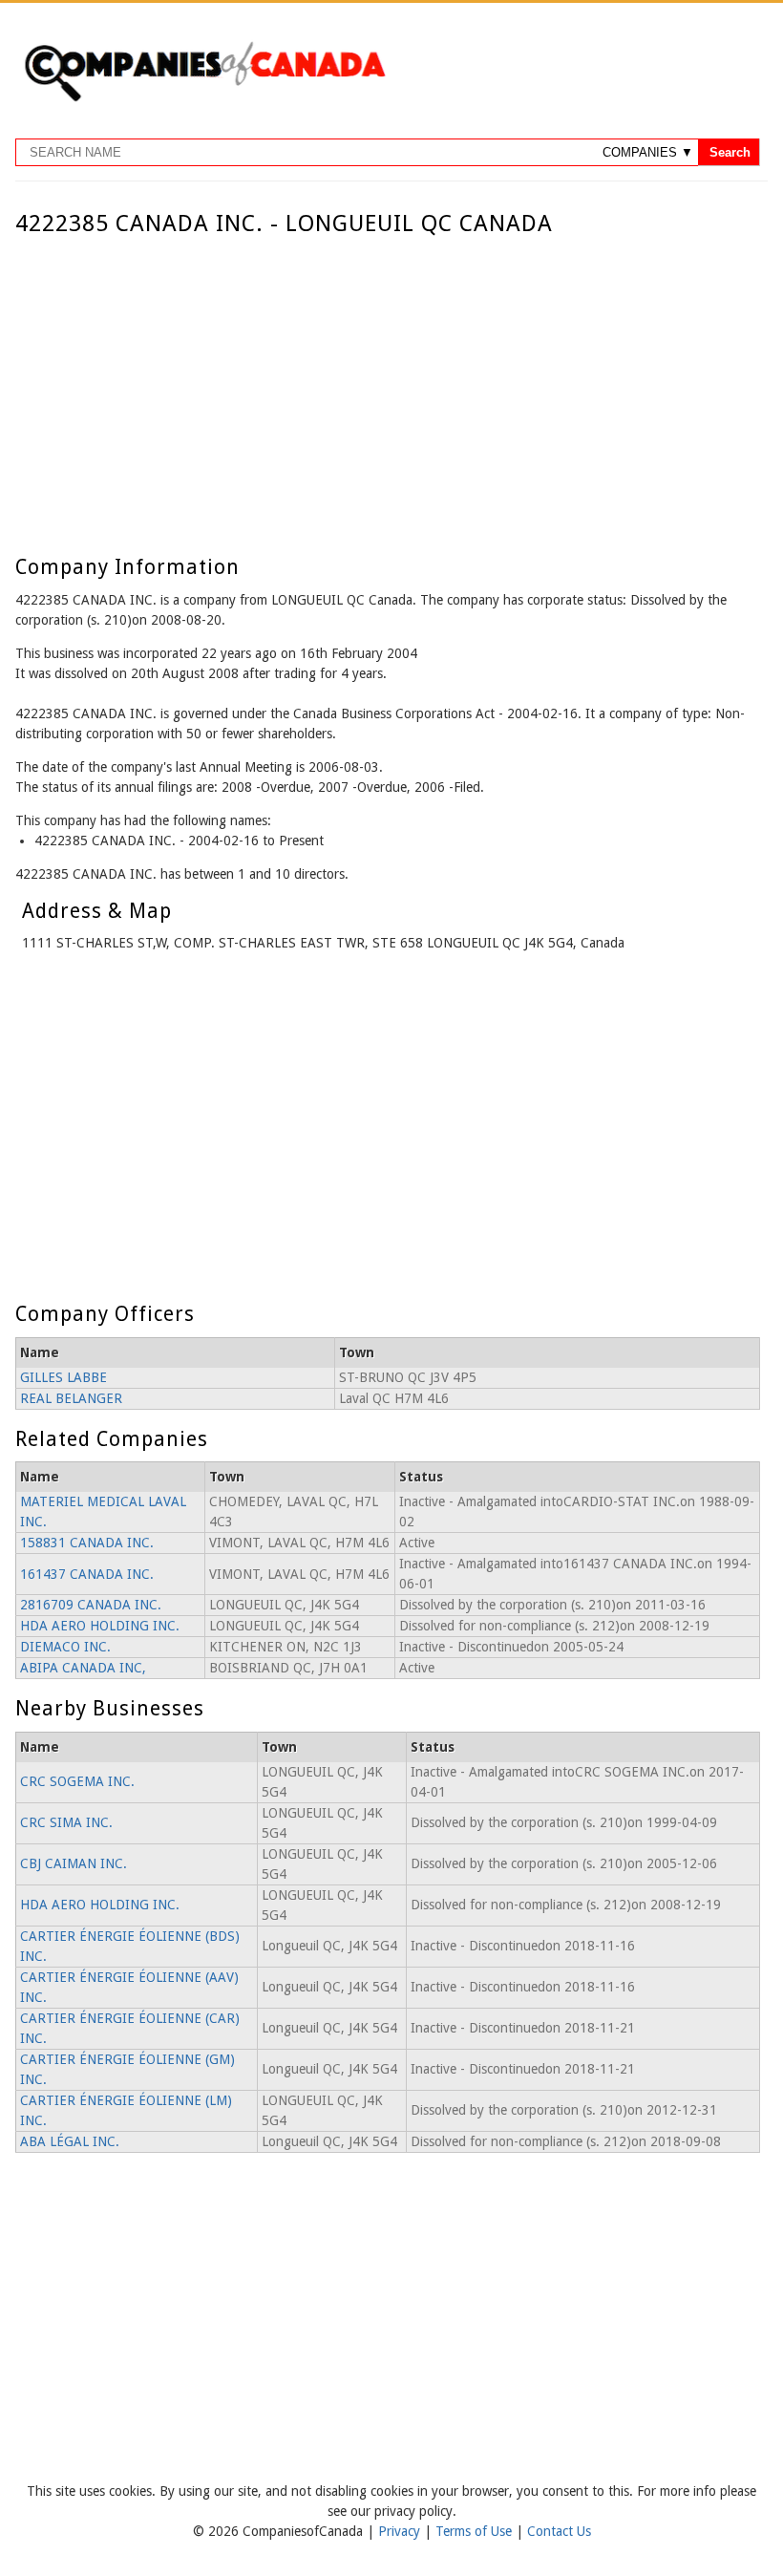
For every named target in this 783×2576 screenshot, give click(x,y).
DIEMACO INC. (65, 1647)
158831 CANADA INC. (87, 1543)
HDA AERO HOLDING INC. (100, 1626)
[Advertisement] (387, 380)
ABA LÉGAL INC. (70, 2141)
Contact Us (559, 2531)
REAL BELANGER (71, 1398)
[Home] (204, 98)
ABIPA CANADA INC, (83, 1668)
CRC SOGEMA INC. (77, 1781)
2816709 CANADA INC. (91, 1605)
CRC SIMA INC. (66, 1822)
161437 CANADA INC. (87, 1574)
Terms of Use (476, 2531)
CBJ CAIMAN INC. (74, 1863)
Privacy (401, 2531)
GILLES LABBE (63, 1377)
